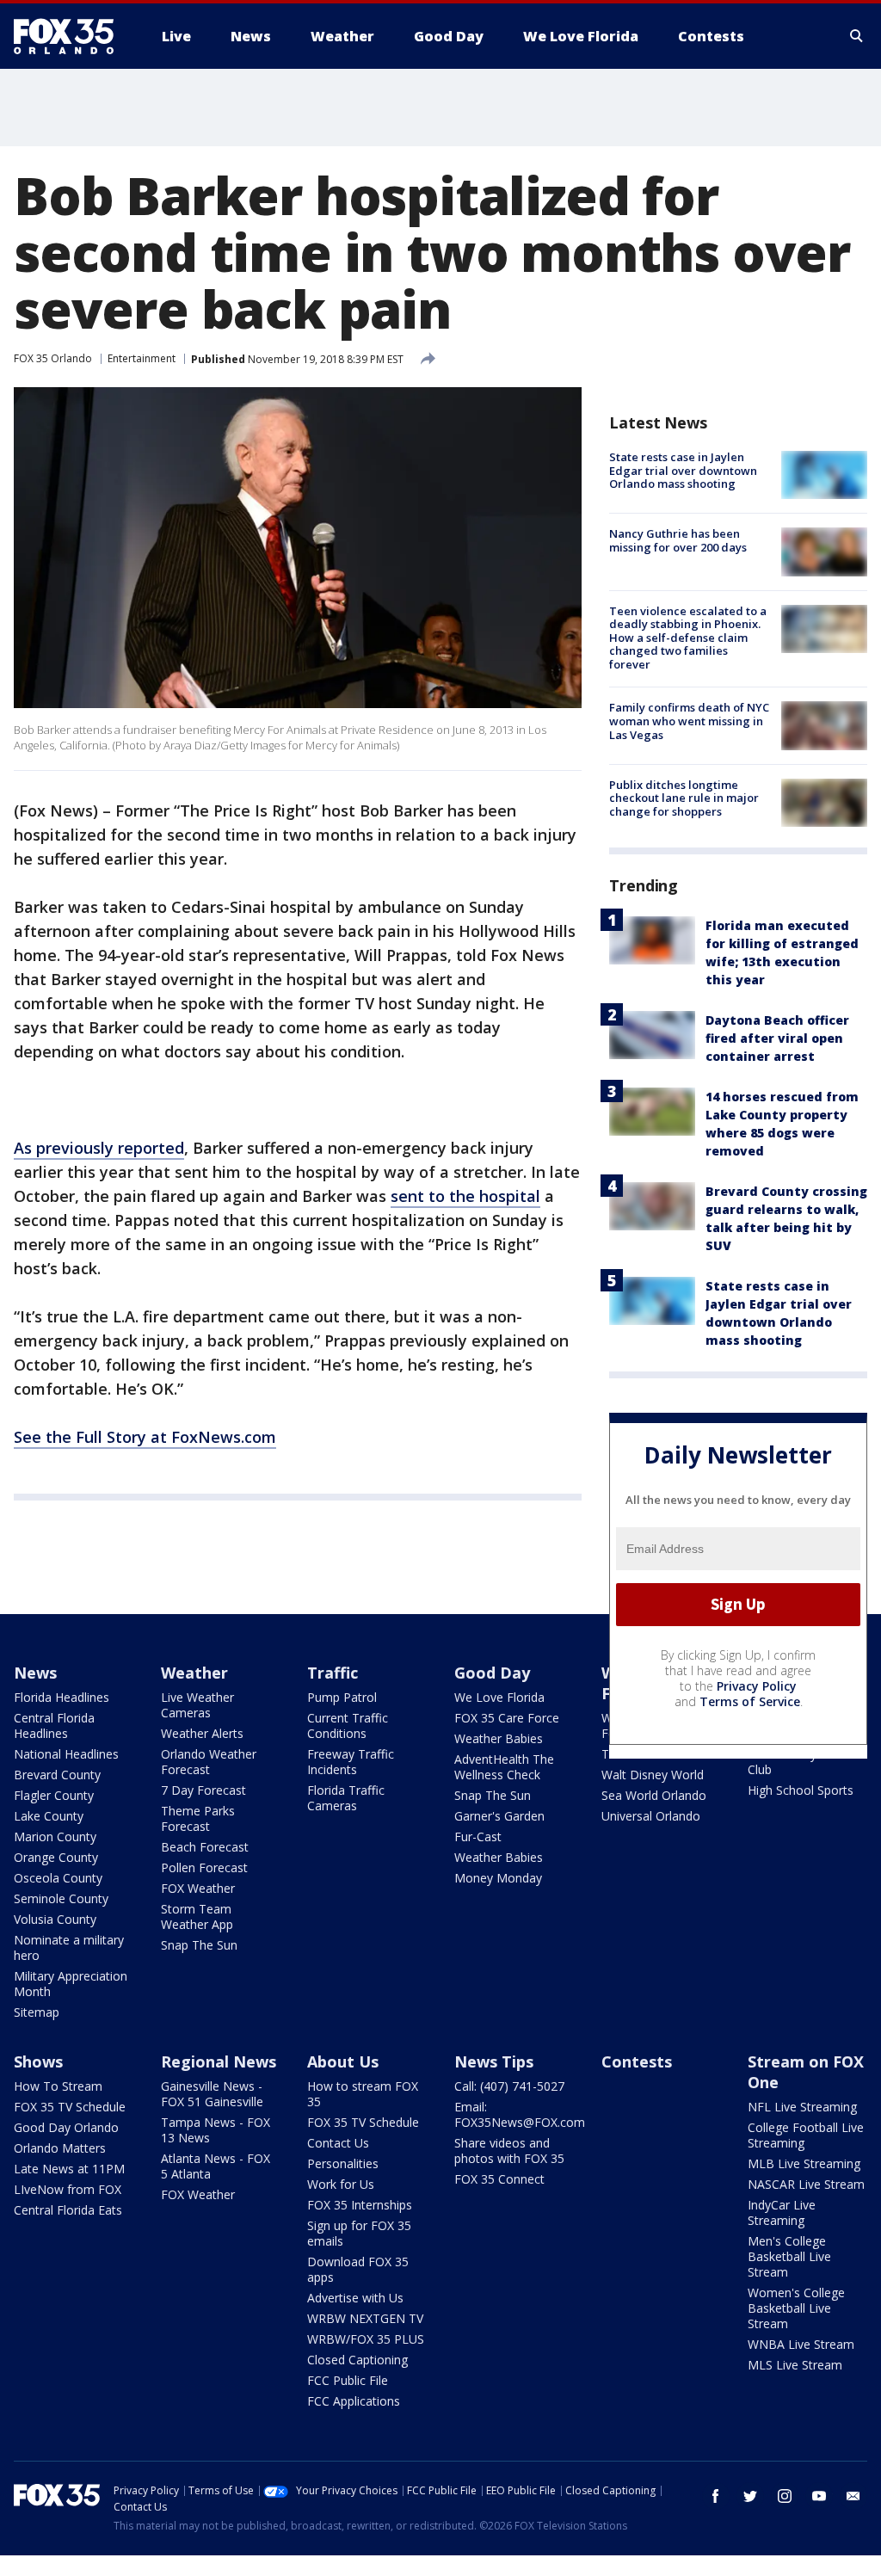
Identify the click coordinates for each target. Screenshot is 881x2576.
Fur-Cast (478, 1836)
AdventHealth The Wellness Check (504, 1767)
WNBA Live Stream (801, 2344)
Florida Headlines (62, 1697)
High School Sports (801, 1790)
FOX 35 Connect (499, 2179)
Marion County (55, 1836)
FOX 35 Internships (360, 2205)
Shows (38, 2061)
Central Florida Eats (68, 2210)
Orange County (56, 1857)
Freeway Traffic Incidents (351, 1762)
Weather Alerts (202, 1733)
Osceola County (58, 1878)
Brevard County (57, 1775)
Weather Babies (499, 1738)
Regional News (219, 2061)
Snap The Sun (199, 1945)
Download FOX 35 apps (358, 2269)
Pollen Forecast (204, 1867)
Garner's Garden (499, 1816)
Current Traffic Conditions (348, 1726)
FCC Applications (354, 2401)
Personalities (343, 2163)
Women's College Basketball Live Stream (796, 2308)
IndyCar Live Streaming (782, 2212)
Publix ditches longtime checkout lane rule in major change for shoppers (684, 798)
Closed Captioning (357, 2360)
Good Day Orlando (66, 2127)
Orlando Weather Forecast (209, 1762)
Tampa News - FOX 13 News (216, 2130)
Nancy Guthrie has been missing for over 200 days (678, 540)
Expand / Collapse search (857, 36)
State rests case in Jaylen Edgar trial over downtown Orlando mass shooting (683, 470)
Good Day (492, 1673)
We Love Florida (499, 1697)
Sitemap (37, 2012)
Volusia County (55, 1919)
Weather (194, 1673)
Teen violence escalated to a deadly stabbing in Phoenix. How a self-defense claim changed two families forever (688, 638)
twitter (750, 2496)
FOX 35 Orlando (53, 358)
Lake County (49, 1816)
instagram (785, 2496)
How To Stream (58, 2086)
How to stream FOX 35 (363, 2094)
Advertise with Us (355, 2298)
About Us (343, 2061)
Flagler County (54, 1795)
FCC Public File (348, 2380)
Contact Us (338, 2143)
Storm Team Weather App (197, 1917)
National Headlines (66, 1754)
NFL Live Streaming (802, 2107)
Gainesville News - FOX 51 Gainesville (212, 2094)
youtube (819, 2496)
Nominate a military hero (69, 1947)
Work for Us (341, 2184)
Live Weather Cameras (197, 1705)
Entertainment (142, 358)
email (853, 2496)
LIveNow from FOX (68, 2189)
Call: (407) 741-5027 (509, 2086)
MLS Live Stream (795, 2365)
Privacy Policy (757, 1686)
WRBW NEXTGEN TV (365, 2318)
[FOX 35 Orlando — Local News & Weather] (71, 36)
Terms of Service (750, 1701)
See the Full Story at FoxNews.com (145, 1437)
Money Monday (498, 1878)
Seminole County (61, 1898)
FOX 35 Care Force (507, 1718)
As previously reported (99, 1148)
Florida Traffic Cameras (346, 1798)
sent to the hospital (465, 1196)
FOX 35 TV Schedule (70, 2107)
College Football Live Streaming (806, 2135)
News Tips (494, 2061)
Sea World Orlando (654, 1795)
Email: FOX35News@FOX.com (520, 2114)
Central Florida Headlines (54, 1726)
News (35, 1673)
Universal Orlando (651, 1816)
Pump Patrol (342, 1697)
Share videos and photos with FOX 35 (509, 2151)
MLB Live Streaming (804, 2163)
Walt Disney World (653, 1775)
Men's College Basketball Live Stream (789, 2256)
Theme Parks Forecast (198, 1818)
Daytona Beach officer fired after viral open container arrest (777, 1038)
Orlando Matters (60, 2148)
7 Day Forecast (203, 1790)
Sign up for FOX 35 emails (359, 2233)
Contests (637, 2061)
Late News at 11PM (69, 2169)
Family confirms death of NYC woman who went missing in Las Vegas (689, 721)
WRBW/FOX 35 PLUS (366, 2339)
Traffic (333, 1673)
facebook (716, 2496)
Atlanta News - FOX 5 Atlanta (216, 2166)
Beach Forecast (205, 1847)
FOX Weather (198, 1888)
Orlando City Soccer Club (803, 1762)
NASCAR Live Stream (806, 2184)
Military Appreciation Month (71, 1984)
